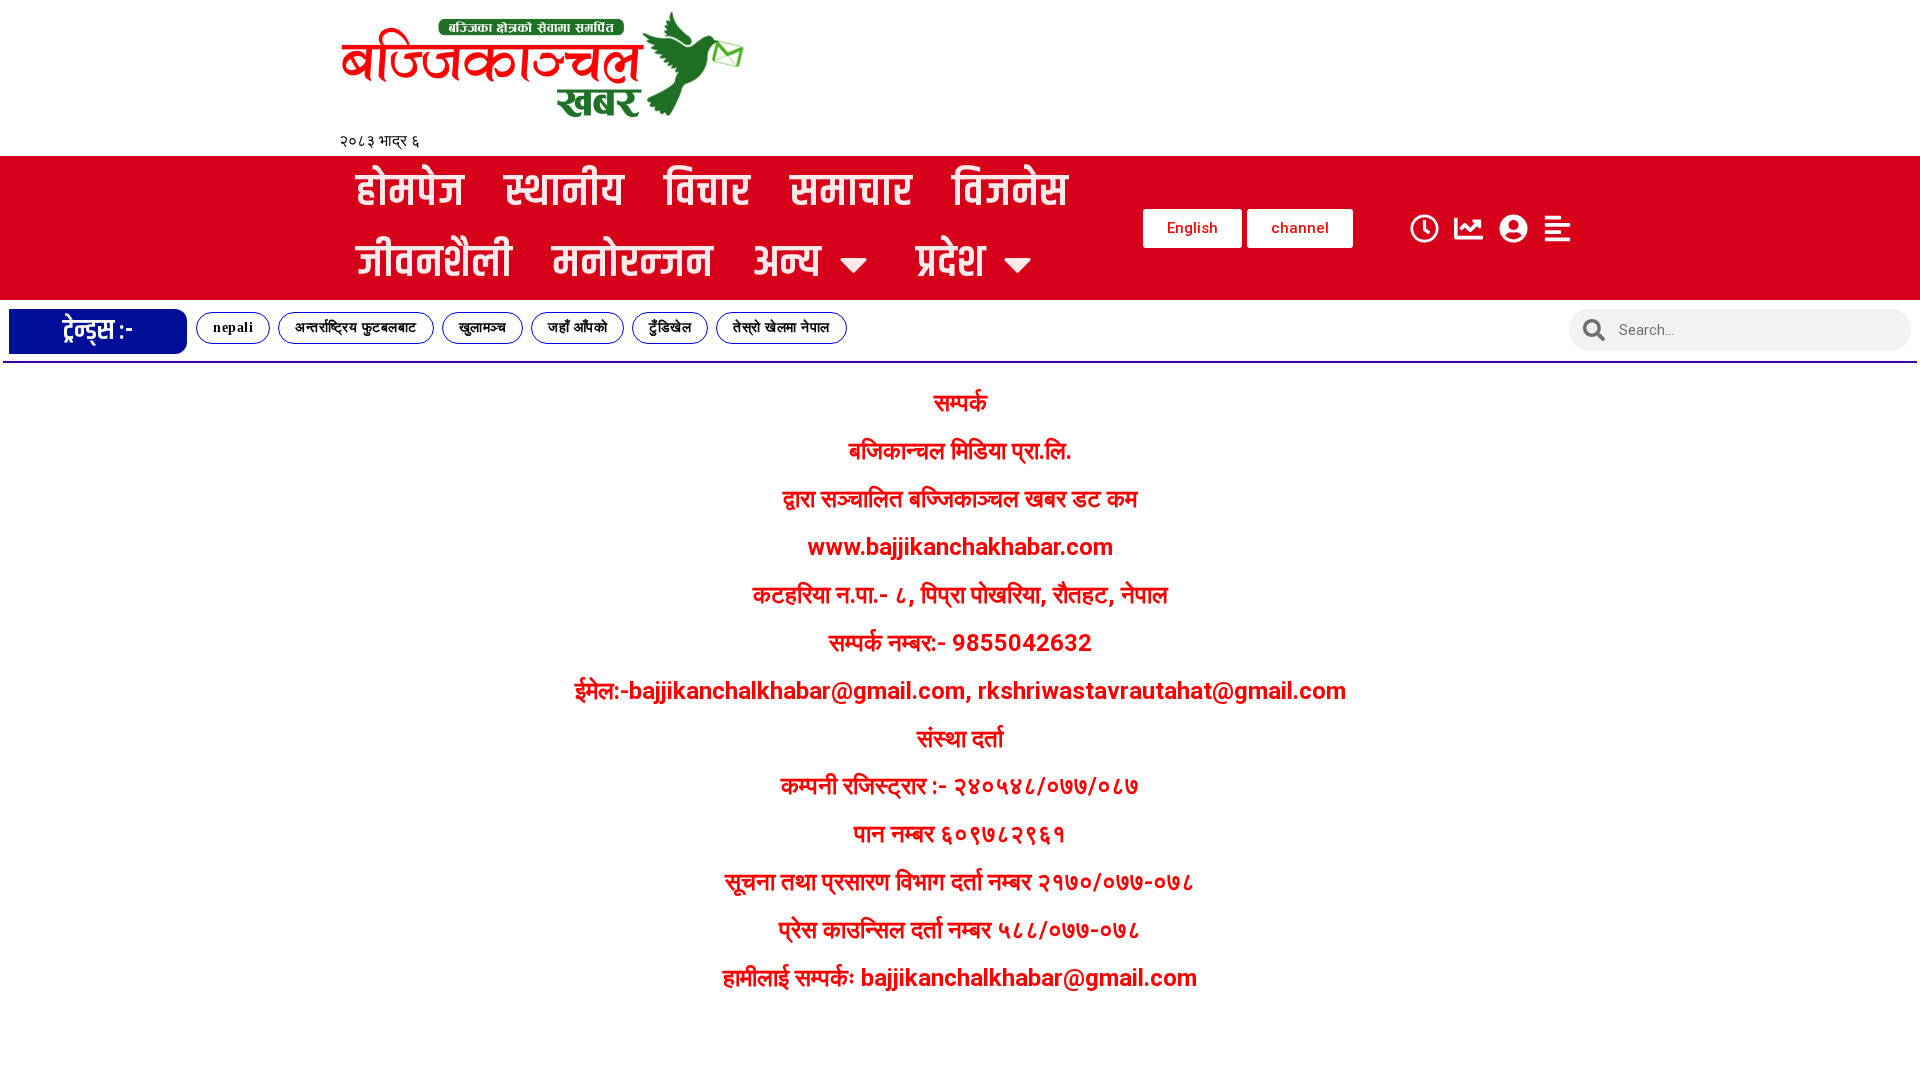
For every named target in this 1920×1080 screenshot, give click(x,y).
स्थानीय (564, 192)
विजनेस (1010, 192)
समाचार (851, 192)
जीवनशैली (434, 263)
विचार (707, 192)
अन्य (787, 263)
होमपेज (410, 192)
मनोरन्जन (632, 263)
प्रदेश (950, 263)
